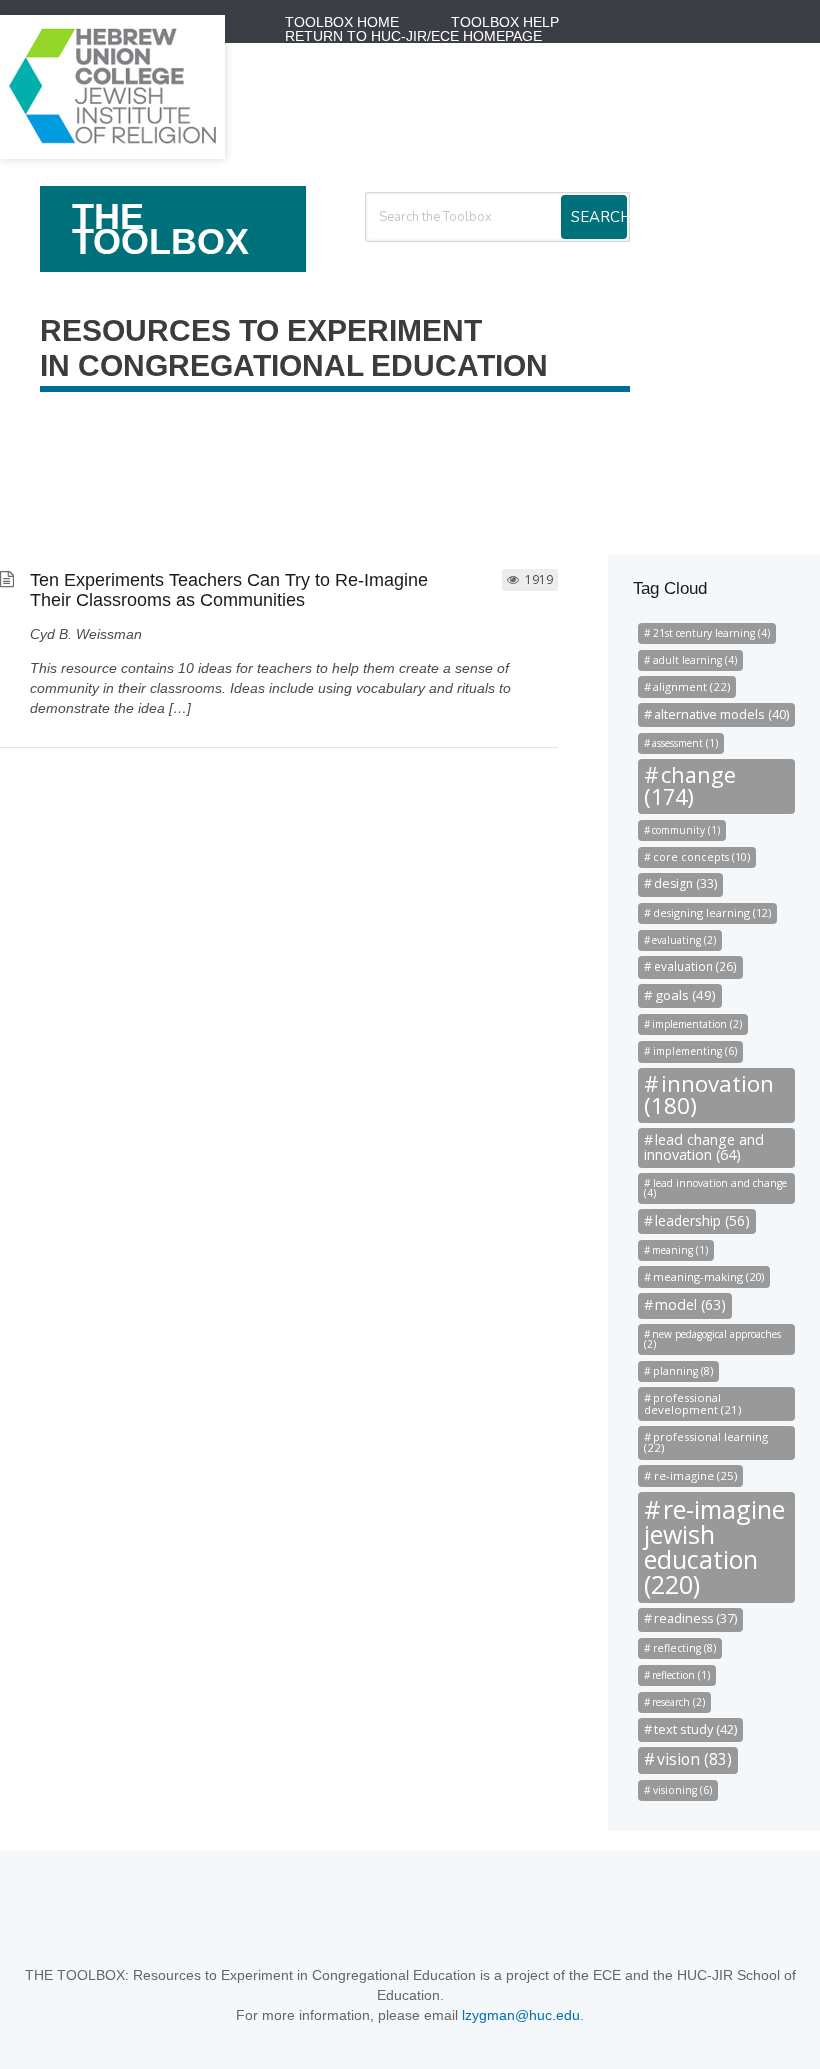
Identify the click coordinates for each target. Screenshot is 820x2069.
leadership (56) (702, 1220)
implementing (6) (695, 1051)
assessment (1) (685, 743)
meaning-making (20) (708, 1276)
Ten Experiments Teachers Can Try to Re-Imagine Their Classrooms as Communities (229, 590)
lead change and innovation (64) (704, 1146)
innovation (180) (709, 1094)
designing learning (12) (712, 913)
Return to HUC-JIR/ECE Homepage (413, 36)
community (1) (686, 830)
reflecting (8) (684, 1648)
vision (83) (694, 1759)
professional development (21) (692, 1403)
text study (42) (695, 1729)
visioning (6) (682, 1790)
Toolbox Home (342, 22)
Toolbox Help (505, 22)
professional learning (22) (706, 1442)
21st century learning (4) (711, 633)
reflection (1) (681, 1675)
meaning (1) (680, 1250)
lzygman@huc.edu (521, 2015)
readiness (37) (695, 1618)
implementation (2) (697, 1024)
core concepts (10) (701, 857)
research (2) (678, 1702)
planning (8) (683, 1371)
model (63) (690, 1304)
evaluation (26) (695, 966)
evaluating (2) (684, 940)
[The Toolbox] (112, 153)
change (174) (690, 785)
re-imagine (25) (695, 1475)
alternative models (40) (721, 714)
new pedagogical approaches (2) (712, 1339)
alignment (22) (691, 686)
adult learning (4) (695, 660)
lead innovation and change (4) (715, 1188)
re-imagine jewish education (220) (714, 1546)
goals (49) (685, 995)
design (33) (685, 883)
